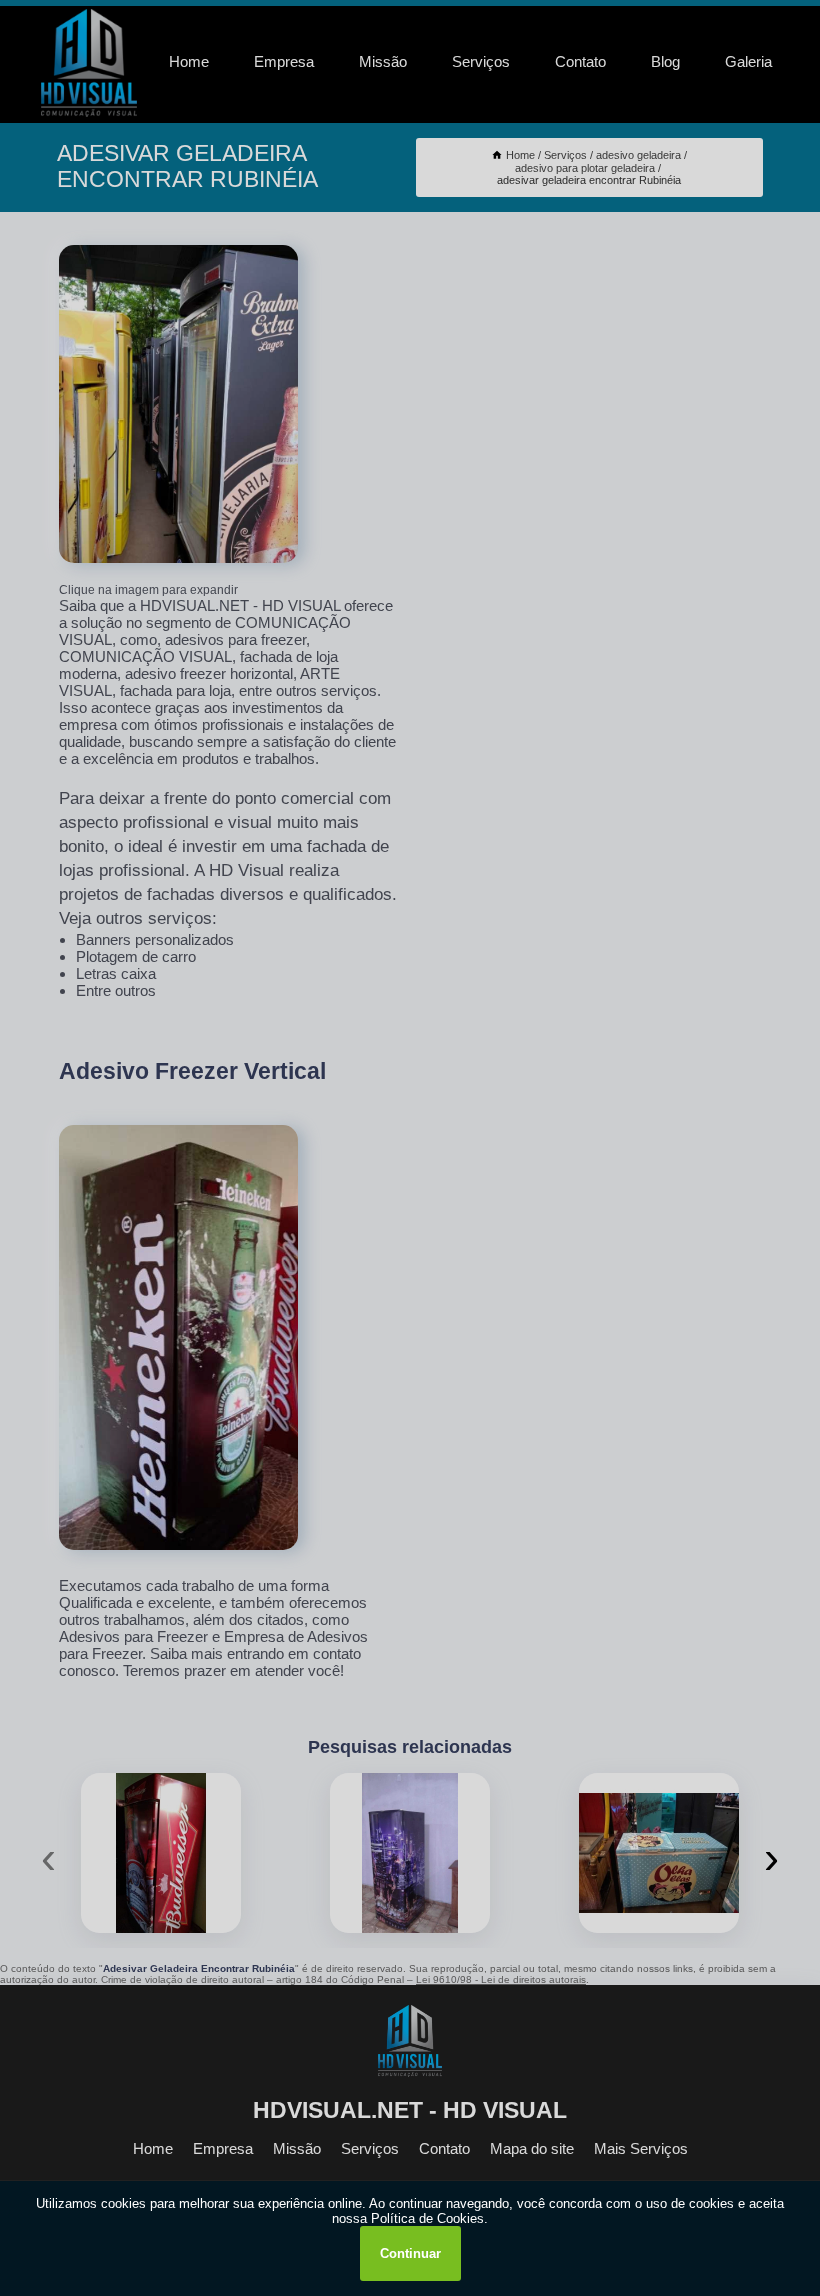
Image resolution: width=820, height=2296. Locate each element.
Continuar (410, 2253)
